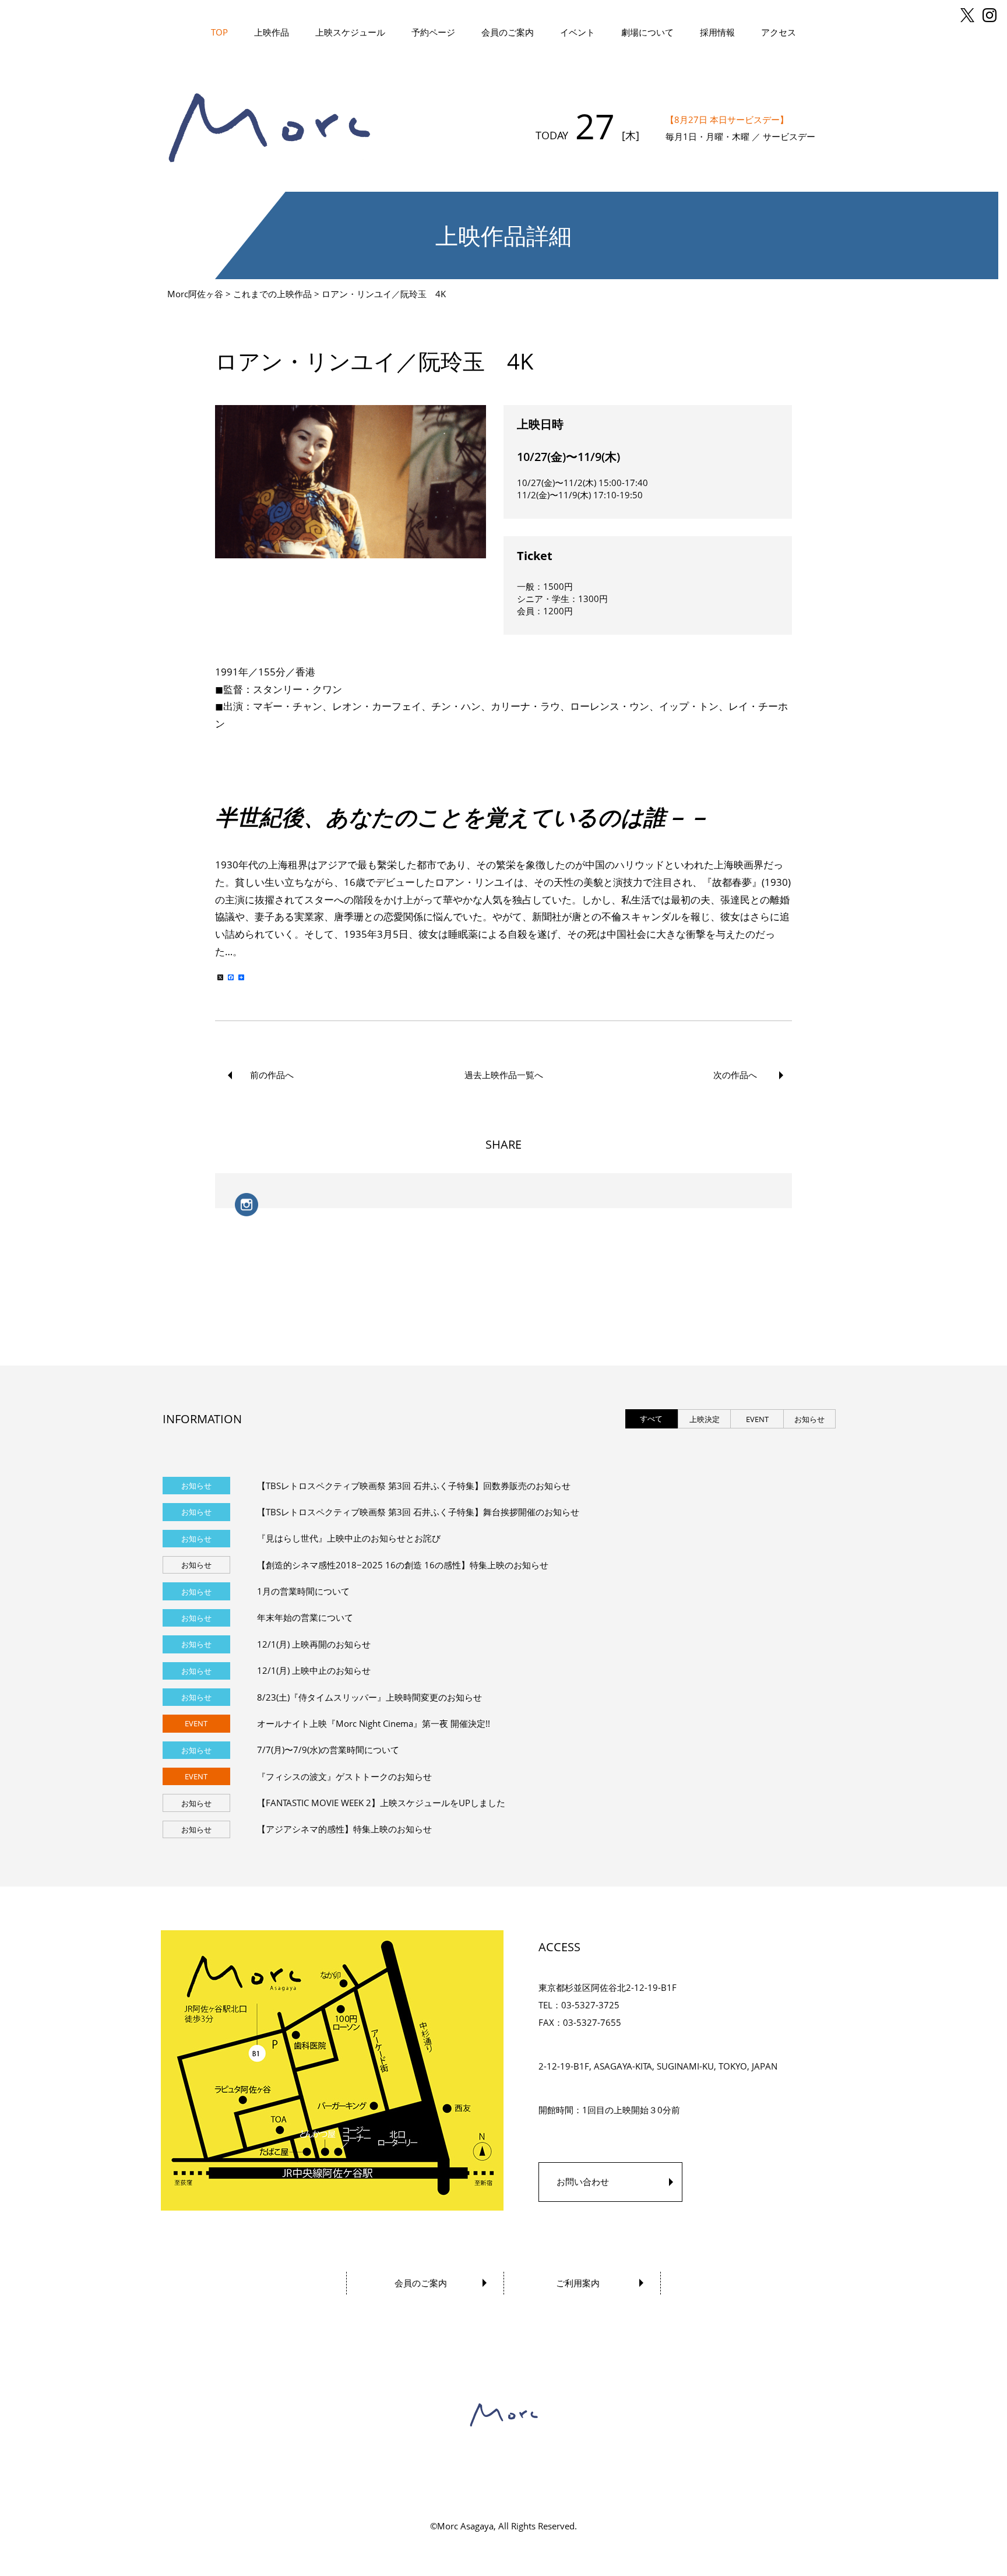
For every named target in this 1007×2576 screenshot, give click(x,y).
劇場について (647, 32)
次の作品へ (735, 1075)
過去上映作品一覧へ (504, 1075)
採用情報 (717, 32)
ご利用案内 (578, 2283)
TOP (219, 32)
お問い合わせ (583, 2181)
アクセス (779, 32)
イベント (578, 32)
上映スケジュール (350, 32)
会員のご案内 (508, 32)
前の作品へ (272, 1075)
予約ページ (433, 32)
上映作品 (272, 32)
